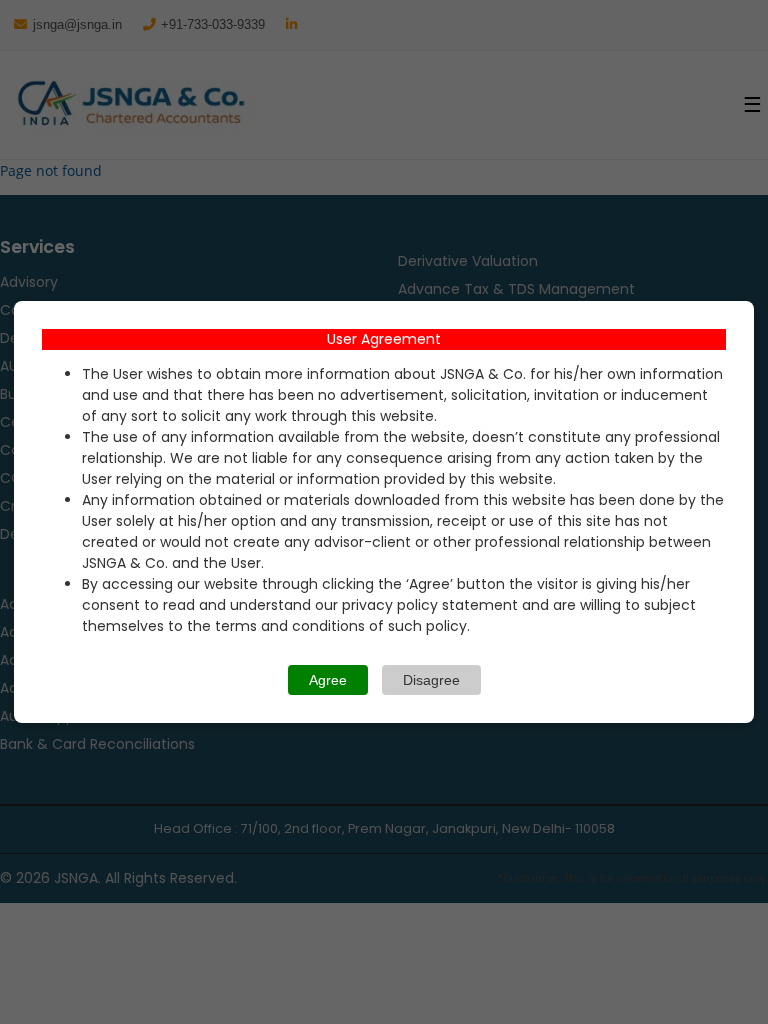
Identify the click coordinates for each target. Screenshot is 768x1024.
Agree (328, 680)
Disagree (431, 680)
